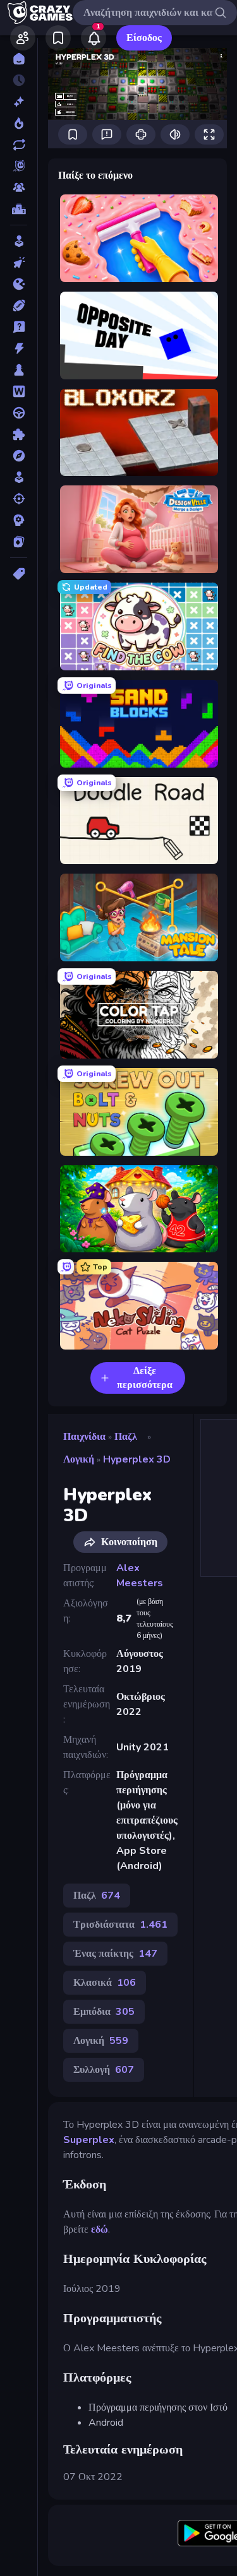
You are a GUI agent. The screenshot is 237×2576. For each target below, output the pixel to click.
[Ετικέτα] (19, 574)
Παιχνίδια (84, 1437)
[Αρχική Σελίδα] (19, 59)
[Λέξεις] (19, 391)
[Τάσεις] (19, 123)
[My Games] (58, 38)
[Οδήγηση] (19, 413)
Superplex (89, 2140)
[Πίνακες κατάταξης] (19, 209)
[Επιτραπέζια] (19, 370)
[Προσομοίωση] (19, 477)
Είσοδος (144, 38)
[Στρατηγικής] (19, 520)
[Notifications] (94, 38)
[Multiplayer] (19, 187)
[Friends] (23, 38)
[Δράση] (19, 348)
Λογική (79, 1459)
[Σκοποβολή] (19, 499)
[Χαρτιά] (19, 542)
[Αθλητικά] (19, 306)
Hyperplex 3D (137, 1459)
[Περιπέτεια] (19, 456)
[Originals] (19, 166)
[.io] (19, 284)
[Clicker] (19, 263)
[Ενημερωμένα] (19, 145)
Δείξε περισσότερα (145, 1378)
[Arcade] (19, 241)
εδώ (100, 2229)
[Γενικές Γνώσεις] (19, 327)
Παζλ (126, 1437)
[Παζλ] (19, 434)
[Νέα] (19, 102)
